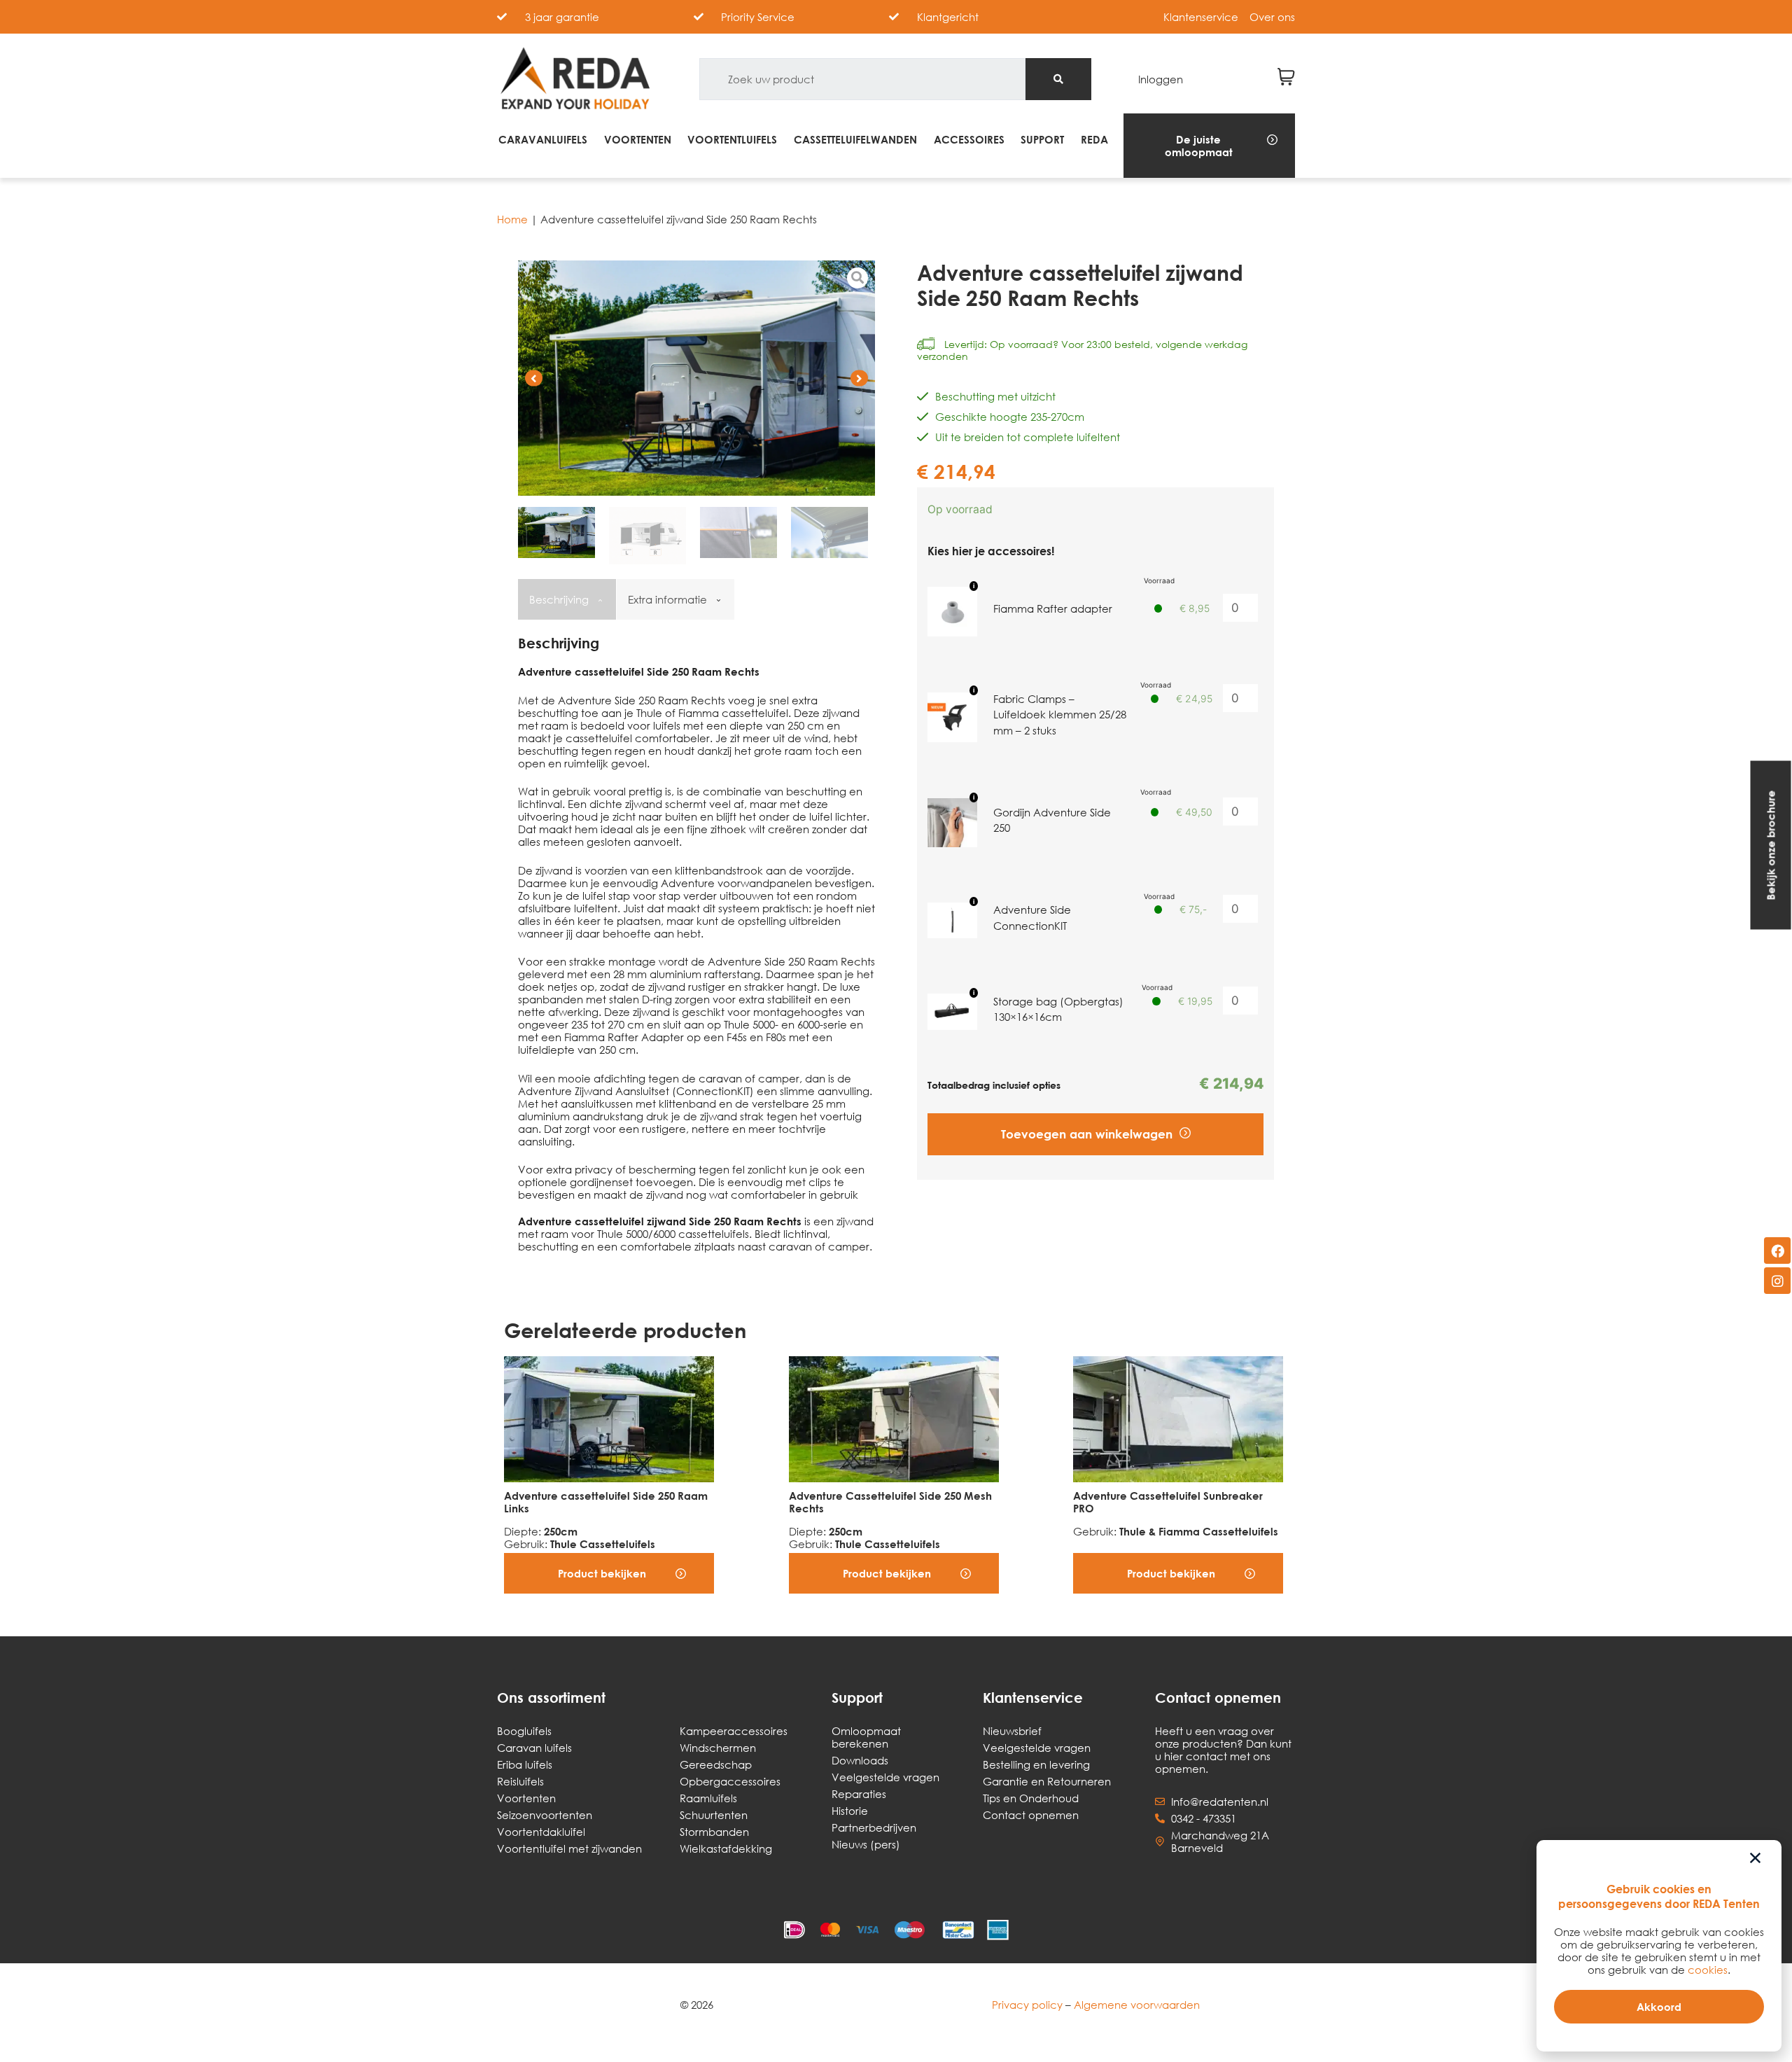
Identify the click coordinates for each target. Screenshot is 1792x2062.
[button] (1209, 146)
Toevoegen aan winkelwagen (1087, 1134)
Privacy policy (1027, 2005)
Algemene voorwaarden (1137, 2005)
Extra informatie (669, 599)
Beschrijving (560, 599)
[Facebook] (1777, 1251)
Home (512, 219)
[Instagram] (1777, 1281)
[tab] (566, 599)
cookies (1708, 1970)
